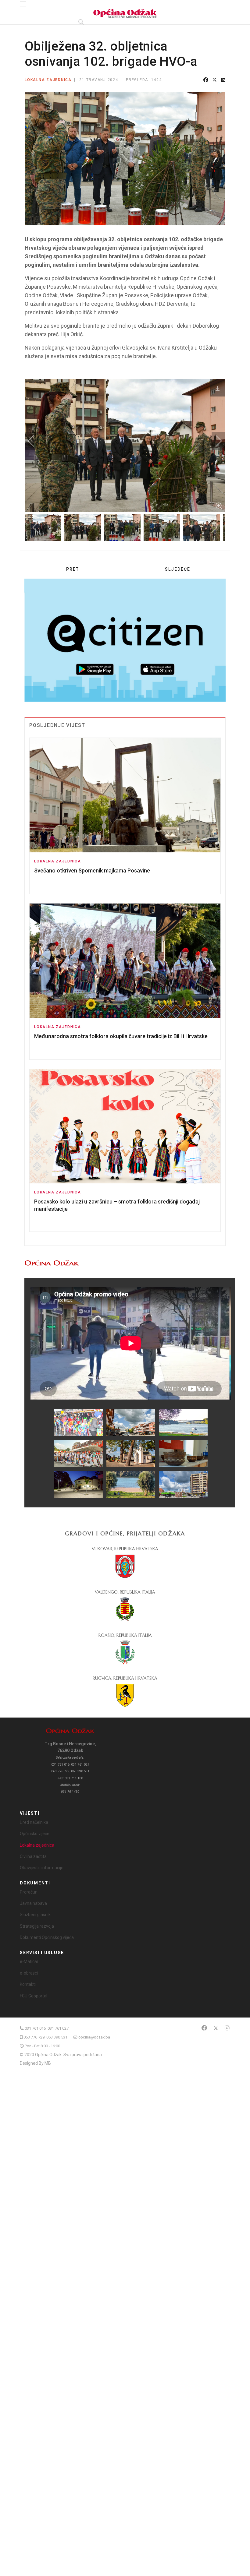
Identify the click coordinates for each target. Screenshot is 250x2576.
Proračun (29, 1892)
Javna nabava (33, 1903)
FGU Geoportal (34, 1996)
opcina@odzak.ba (94, 2037)
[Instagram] (227, 2028)
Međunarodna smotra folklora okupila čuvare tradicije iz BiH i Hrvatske (121, 1036)
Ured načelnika (34, 1822)
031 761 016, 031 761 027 (47, 2028)
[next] (215, 441)
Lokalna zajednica (48, 80)
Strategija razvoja (37, 1926)
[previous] (35, 441)
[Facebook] (206, 80)
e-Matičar (29, 1961)
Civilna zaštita (33, 1856)
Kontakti (28, 1984)
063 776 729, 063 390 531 (45, 2037)
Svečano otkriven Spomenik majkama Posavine (92, 870)
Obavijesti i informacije (42, 1868)
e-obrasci (29, 1973)
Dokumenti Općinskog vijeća (47, 1937)
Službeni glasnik (35, 1915)
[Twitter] (215, 80)
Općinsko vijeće (35, 1834)
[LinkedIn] (223, 80)
